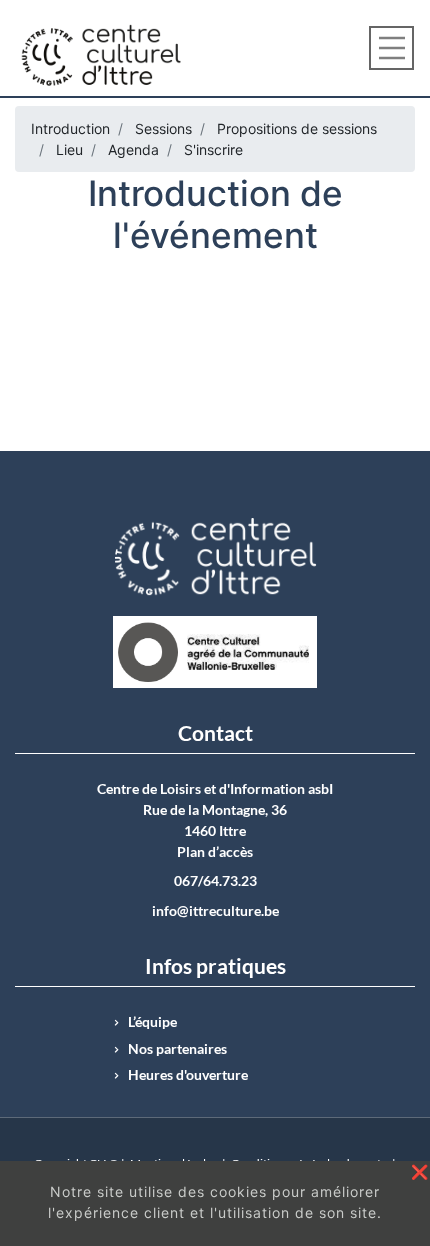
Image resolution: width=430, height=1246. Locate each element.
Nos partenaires (177, 1049)
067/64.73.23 (215, 881)
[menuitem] (70, 128)
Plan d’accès (215, 852)
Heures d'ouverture (188, 1075)
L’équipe (152, 1022)
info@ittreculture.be (215, 911)
